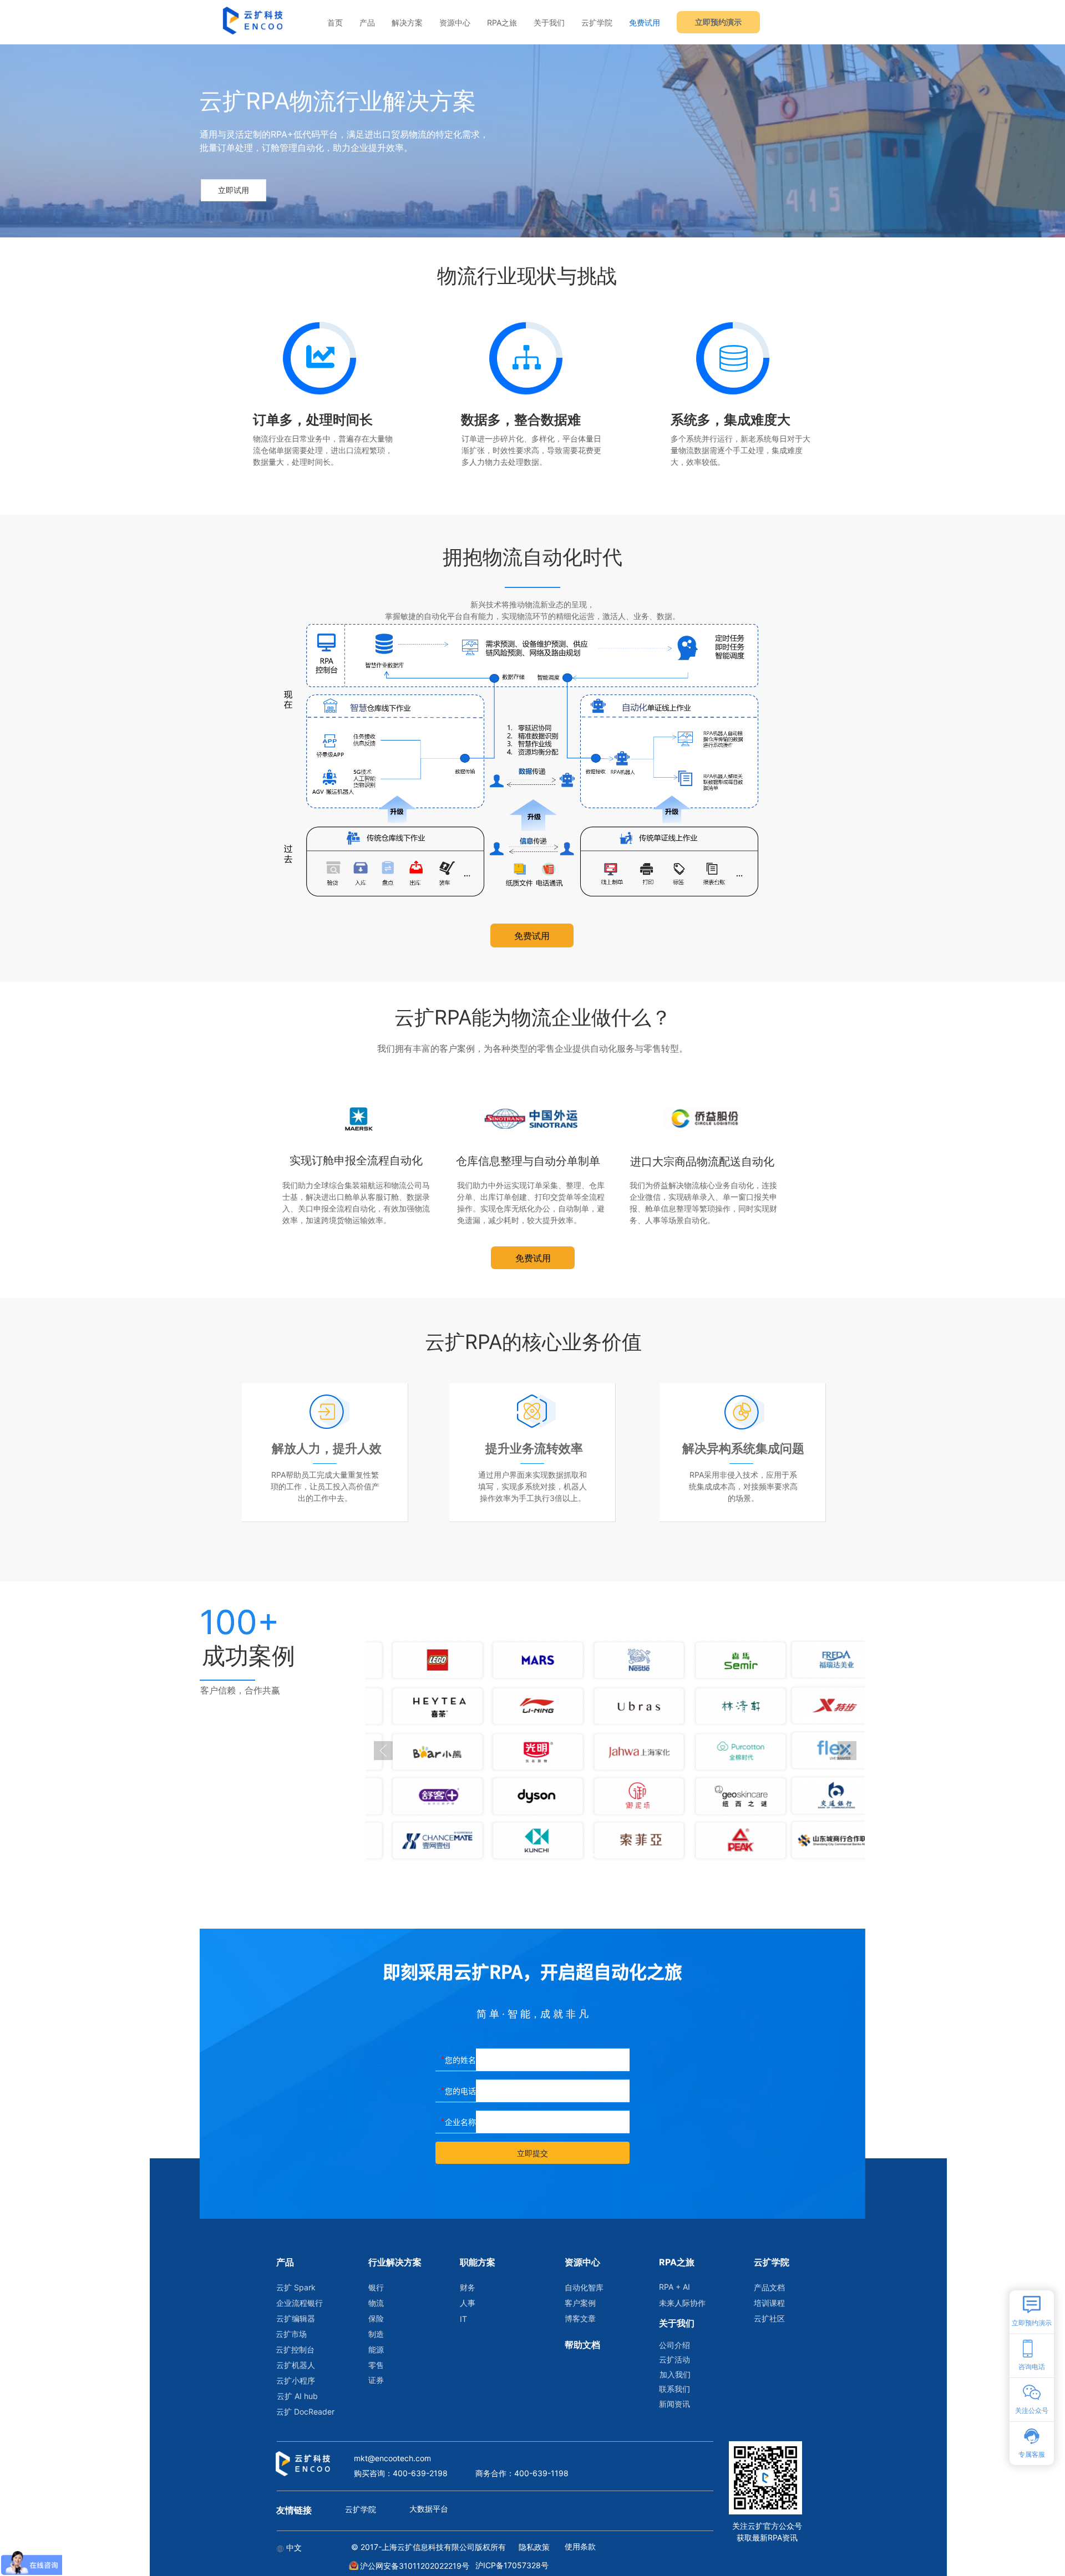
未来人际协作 (682, 2303)
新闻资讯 (674, 2404)
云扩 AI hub (297, 2396)
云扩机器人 (296, 2365)
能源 (376, 2349)
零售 (376, 2365)
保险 (376, 2318)
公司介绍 (674, 2345)
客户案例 (580, 2303)
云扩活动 (674, 2359)
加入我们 (675, 2374)
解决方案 (407, 22)
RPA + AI (674, 2287)
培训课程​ (769, 2303)
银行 (376, 2287)
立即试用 (234, 190)
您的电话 (460, 2091)
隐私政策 (534, 2547)
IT (463, 2319)
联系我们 (674, 2389)
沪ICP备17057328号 (512, 2565)
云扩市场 (291, 2334)
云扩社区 (769, 2318)
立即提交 (532, 2153)
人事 (468, 2303)
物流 (376, 2303)
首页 (335, 22)
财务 (468, 2287)
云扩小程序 (296, 2380)
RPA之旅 (502, 22)
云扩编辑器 (296, 2318)
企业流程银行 (299, 2303)
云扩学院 (597, 22)
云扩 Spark (296, 2287)
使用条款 (580, 2546)
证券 (376, 2380)
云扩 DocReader (299, 2412)
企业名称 (460, 2122)
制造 (376, 2334)
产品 (367, 22)
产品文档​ (769, 2287)
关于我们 (549, 22)
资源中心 (455, 22)
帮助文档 (582, 2345)
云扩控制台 (295, 2349)
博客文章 (580, 2318)
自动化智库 (584, 2287)
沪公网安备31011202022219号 (414, 2566)
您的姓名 (460, 2060)
